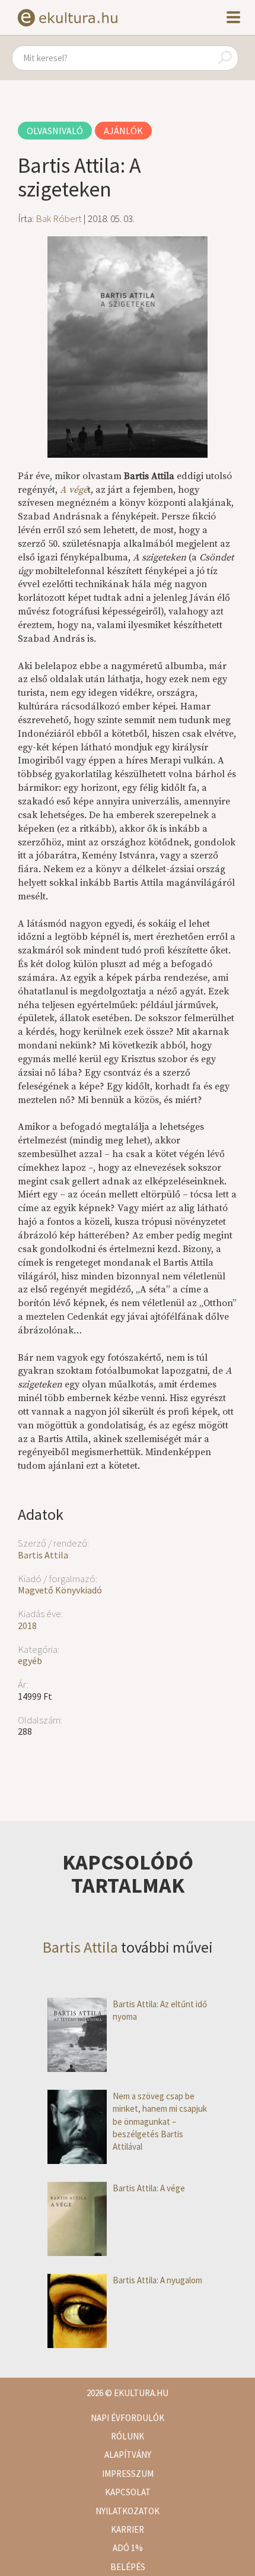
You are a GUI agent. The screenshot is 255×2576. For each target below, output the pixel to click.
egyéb (30, 1661)
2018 (27, 1626)
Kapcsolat (128, 2492)
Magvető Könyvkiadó (60, 1590)
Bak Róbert (59, 218)
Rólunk (128, 2436)
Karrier (128, 2529)
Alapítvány (128, 2455)
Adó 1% (128, 2548)
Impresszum (128, 2474)
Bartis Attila (43, 1555)
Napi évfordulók (128, 2418)
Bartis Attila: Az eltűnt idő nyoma (160, 2010)
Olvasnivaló (55, 131)
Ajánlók (123, 131)
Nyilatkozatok (128, 2511)
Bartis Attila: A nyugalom (157, 2280)
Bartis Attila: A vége (149, 2188)
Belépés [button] (128, 2567)
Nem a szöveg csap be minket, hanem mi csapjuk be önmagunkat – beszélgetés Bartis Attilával (160, 2122)
